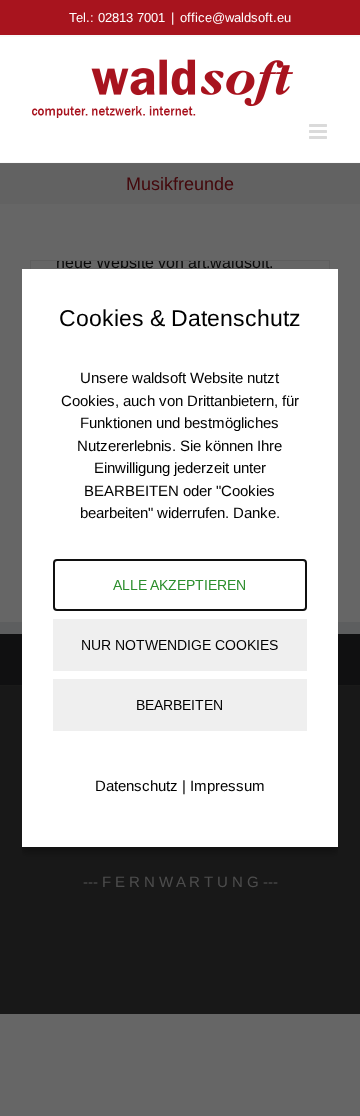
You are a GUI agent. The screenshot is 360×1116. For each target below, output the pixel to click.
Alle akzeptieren (179, 585)
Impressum (227, 785)
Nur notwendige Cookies (179, 645)
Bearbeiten (179, 705)
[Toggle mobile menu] (319, 131)
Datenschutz (136, 785)
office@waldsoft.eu (235, 17)
